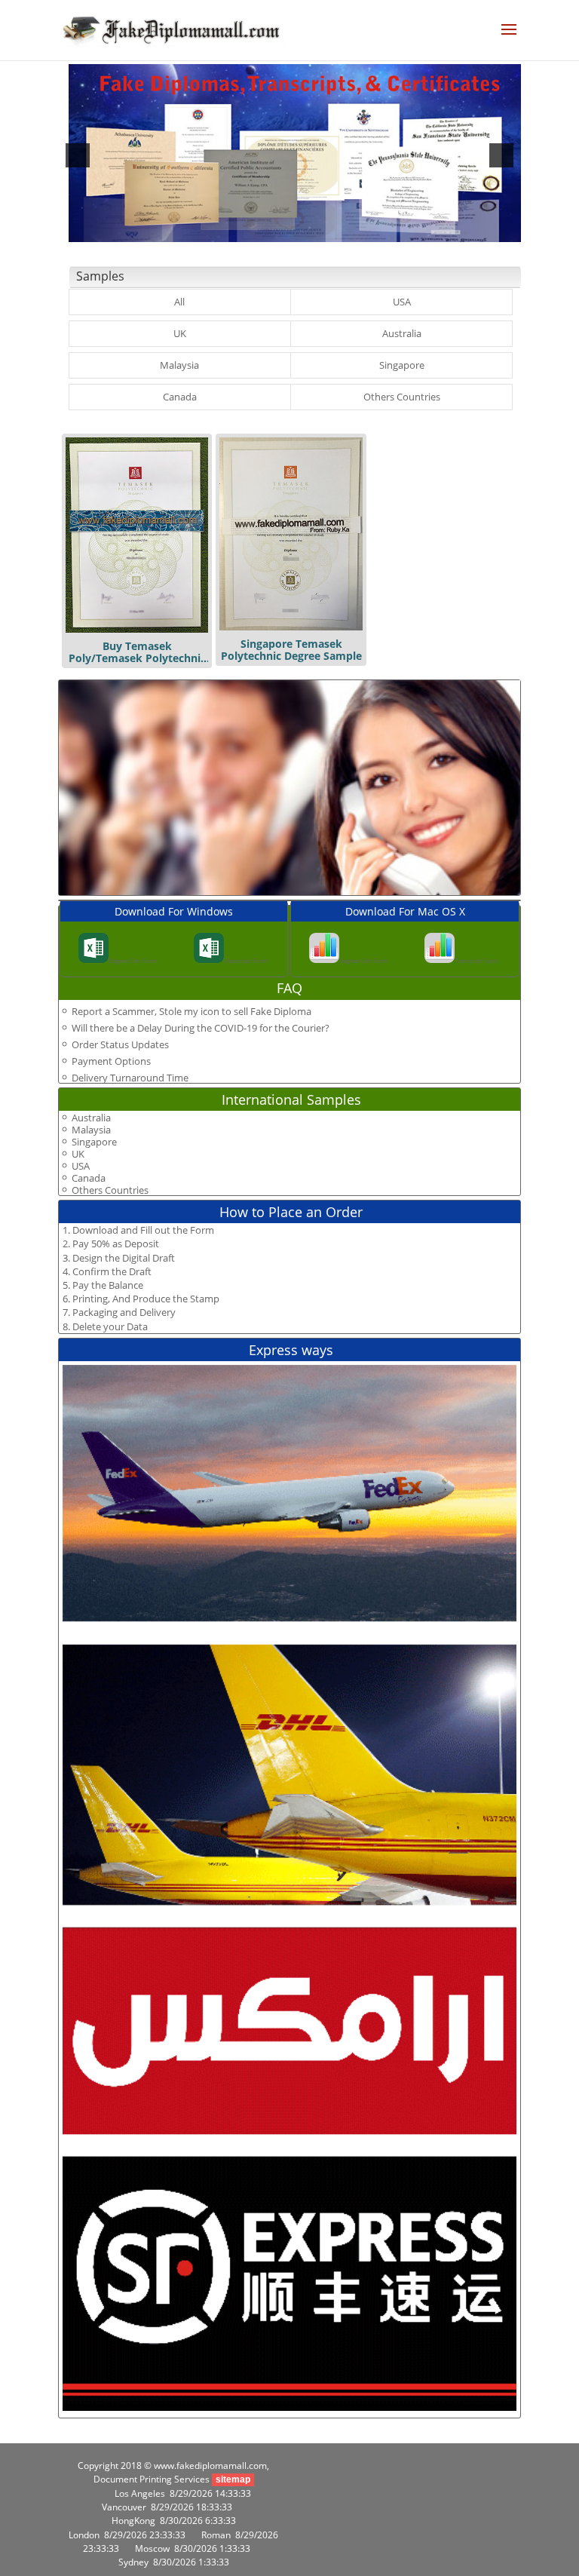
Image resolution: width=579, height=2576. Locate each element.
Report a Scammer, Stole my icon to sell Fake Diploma (191, 1011)
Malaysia (179, 365)
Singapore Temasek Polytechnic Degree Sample (291, 650)
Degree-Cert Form (133, 960)
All (179, 302)
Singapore (402, 365)
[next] (501, 155)
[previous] (78, 155)
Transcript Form (246, 960)
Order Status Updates (120, 1044)
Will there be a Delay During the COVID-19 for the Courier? (201, 1028)
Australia (402, 333)
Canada (180, 397)
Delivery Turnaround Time (130, 1078)
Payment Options (111, 1061)
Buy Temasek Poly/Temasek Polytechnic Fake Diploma (137, 658)
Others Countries (402, 397)
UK (180, 333)
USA (402, 302)
